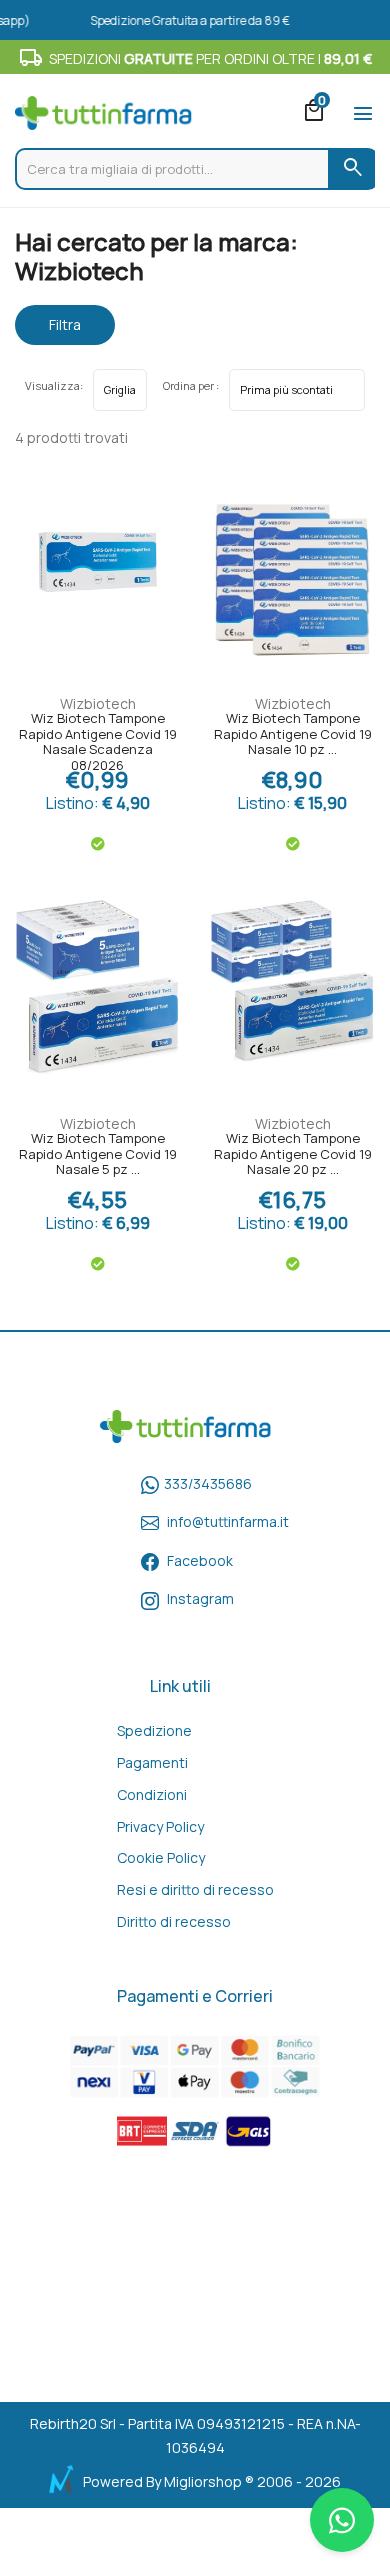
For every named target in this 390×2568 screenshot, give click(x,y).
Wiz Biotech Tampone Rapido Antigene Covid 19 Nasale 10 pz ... (293, 734)
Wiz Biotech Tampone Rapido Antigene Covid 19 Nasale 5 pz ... (98, 1154)
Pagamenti (152, 1762)
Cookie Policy (161, 1857)
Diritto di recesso (174, 1921)
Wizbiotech (98, 703)
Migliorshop (203, 2481)
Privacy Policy (160, 1826)
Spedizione (154, 1730)
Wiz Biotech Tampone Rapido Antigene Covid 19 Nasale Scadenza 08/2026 (98, 736)
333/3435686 (208, 1483)
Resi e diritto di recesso (195, 1889)
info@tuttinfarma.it (228, 1521)
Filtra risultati (65, 330)
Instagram (200, 1598)
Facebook (200, 1560)
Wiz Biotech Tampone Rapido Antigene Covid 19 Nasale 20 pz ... (293, 1154)
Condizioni (152, 1794)
